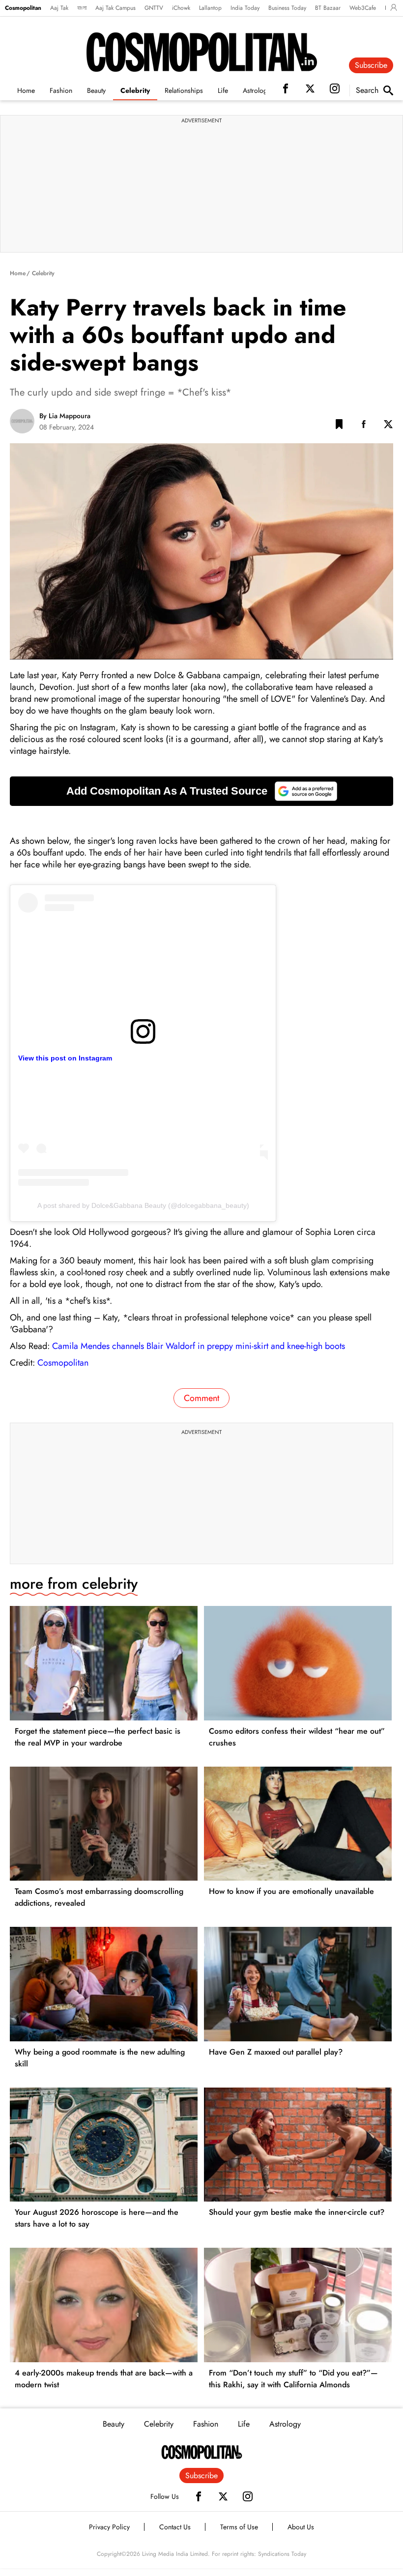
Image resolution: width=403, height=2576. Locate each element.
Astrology (257, 90)
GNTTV (154, 8)
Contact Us (175, 2527)
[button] (339, 426)
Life (223, 90)
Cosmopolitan (23, 8)
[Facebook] (199, 2496)
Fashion (61, 90)
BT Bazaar (328, 8)
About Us (301, 2527)
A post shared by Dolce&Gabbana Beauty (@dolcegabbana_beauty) (143, 1205)
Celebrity (135, 90)
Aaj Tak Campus (115, 8)
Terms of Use (239, 2527)
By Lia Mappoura (65, 416)
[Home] (202, 2452)
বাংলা (82, 8)
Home (26, 90)
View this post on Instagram (65, 1058)
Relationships (184, 90)
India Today (245, 8)
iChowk (181, 8)
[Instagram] (248, 2496)
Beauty (96, 90)
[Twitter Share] (388, 426)
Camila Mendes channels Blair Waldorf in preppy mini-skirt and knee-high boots (199, 1346)
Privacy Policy (109, 2527)
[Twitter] (223, 2496)
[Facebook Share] (364, 426)
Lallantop (210, 8)
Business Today (287, 8)
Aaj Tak (59, 8)
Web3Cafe (363, 8)
